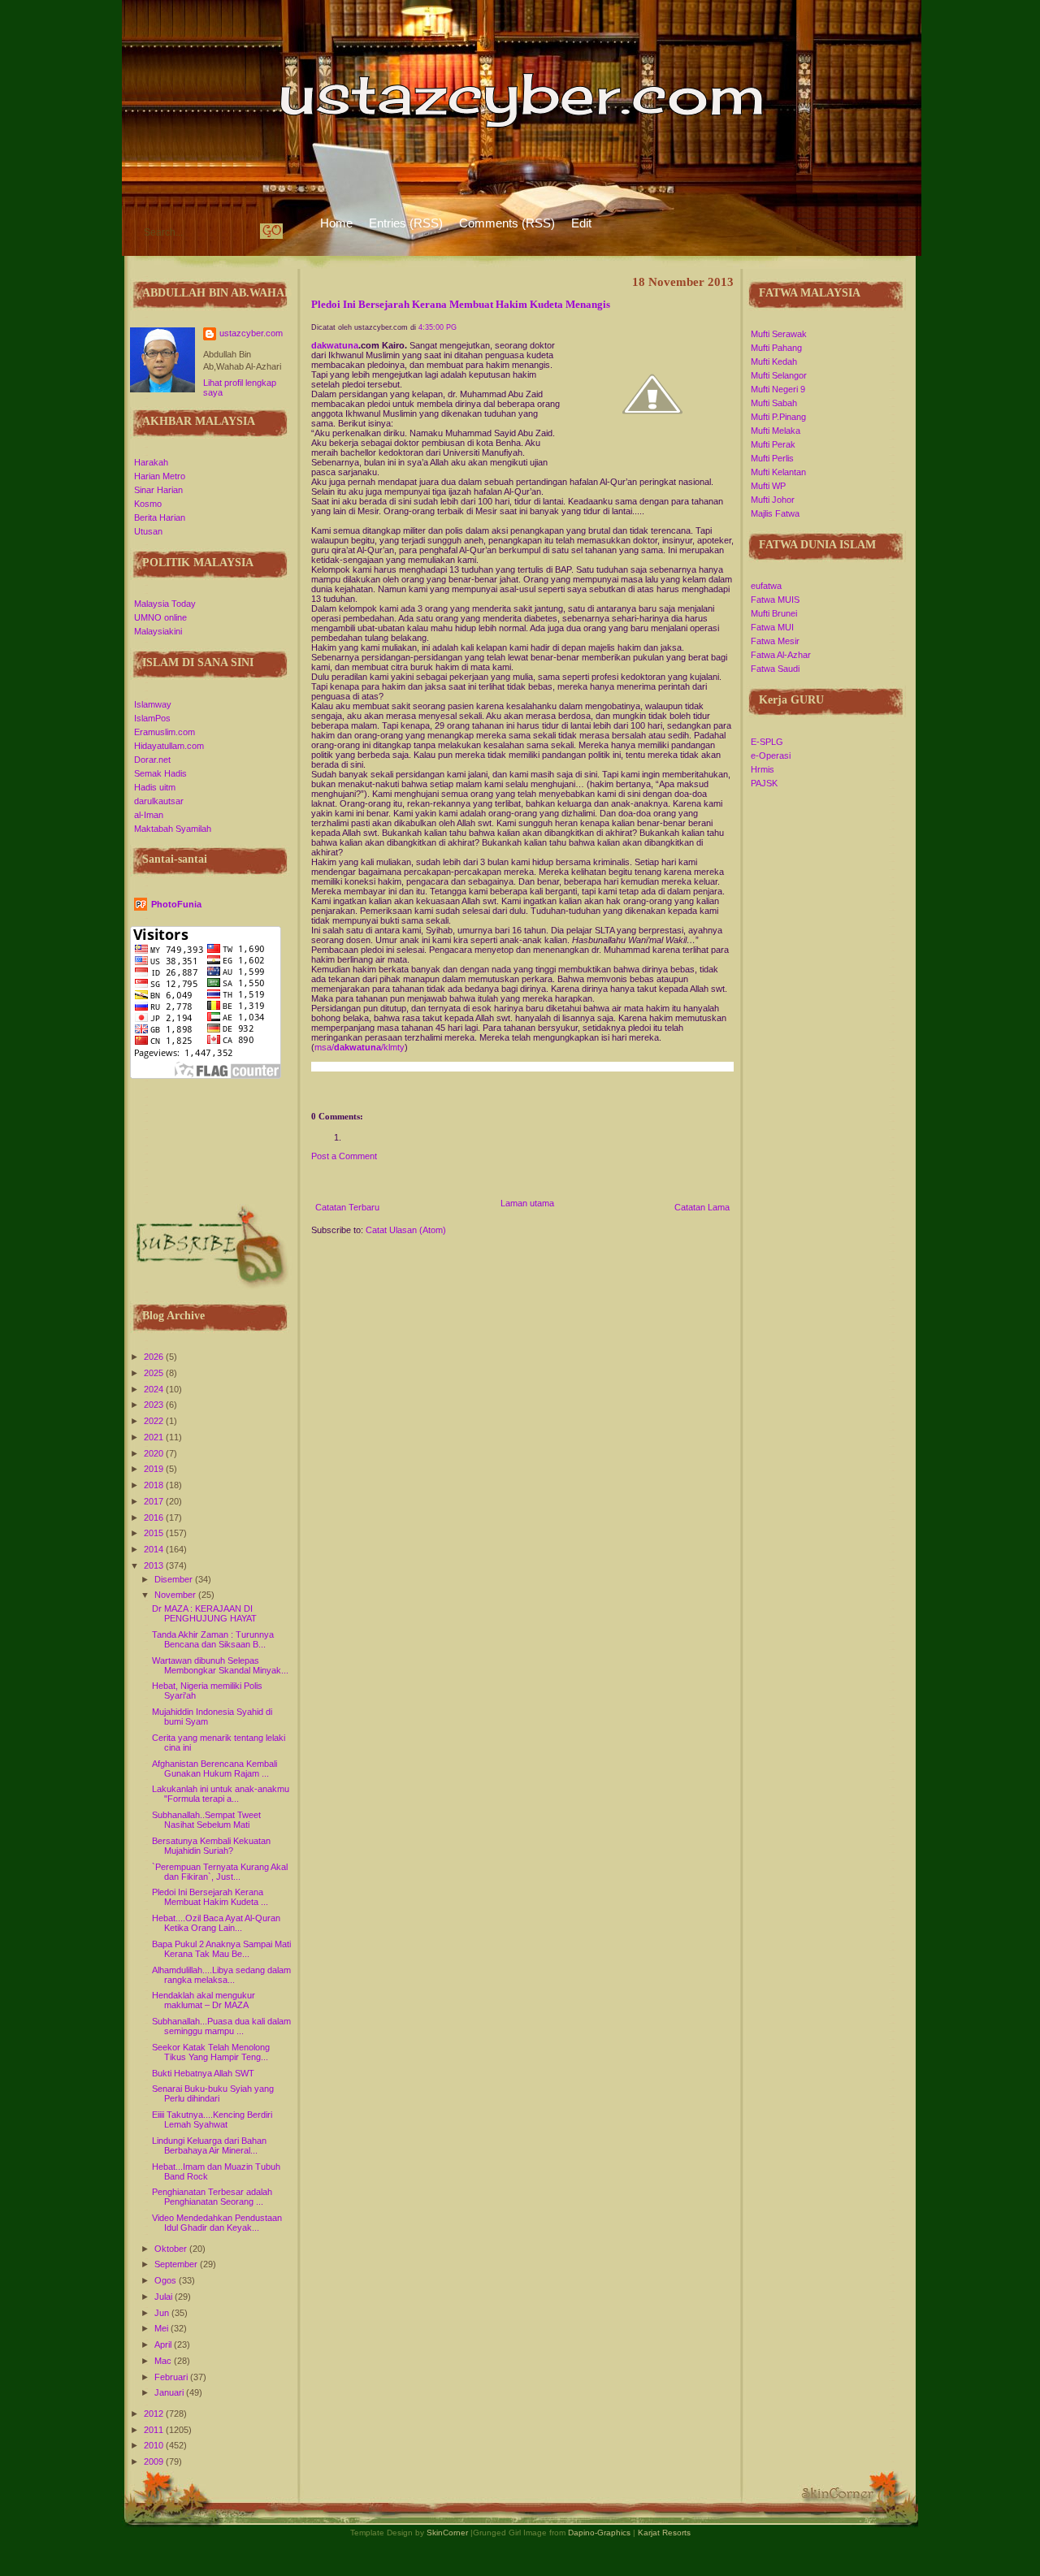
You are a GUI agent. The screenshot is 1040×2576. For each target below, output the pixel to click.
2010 (155, 2445)
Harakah (151, 462)
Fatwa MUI (772, 627)
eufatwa (766, 586)
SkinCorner (447, 2533)
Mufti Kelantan (778, 472)
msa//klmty (360, 1047)
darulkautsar (159, 801)
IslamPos (152, 718)
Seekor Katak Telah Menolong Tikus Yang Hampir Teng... (211, 2052)
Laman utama (527, 1203)
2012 (155, 2414)
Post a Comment (344, 1156)
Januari (170, 2392)
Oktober (172, 2249)
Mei (162, 2328)
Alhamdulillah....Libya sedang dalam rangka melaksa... (221, 1975)
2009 (155, 2461)
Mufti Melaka (776, 431)
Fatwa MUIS (775, 600)
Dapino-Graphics (599, 2533)
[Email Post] (312, 1094)
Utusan (148, 531)
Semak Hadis (160, 773)
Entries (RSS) (406, 223)
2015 (155, 1533)
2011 (155, 2430)
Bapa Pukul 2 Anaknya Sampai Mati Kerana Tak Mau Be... (221, 1949)
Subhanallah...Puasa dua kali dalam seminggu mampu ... (221, 2026)
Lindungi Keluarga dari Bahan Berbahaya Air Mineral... (209, 2145)
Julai (165, 2297)
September (177, 2264)
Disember (175, 1579)
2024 (155, 1389)
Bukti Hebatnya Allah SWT (203, 2073)
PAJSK (764, 783)
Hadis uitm (155, 787)
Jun (163, 2313)
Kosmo (148, 504)
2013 (155, 1565)
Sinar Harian (158, 490)
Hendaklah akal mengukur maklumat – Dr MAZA (204, 2000)
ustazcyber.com (251, 333)
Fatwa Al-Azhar (781, 655)
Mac (164, 2361)
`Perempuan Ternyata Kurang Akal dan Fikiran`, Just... (220, 1872)
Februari (172, 2377)
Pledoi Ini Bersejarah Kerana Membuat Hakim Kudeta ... (210, 1897)
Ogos (167, 2280)
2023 (155, 1405)
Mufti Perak (773, 444)
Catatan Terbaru (347, 1207)
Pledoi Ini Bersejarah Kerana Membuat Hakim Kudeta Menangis (461, 305)
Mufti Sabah (774, 403)
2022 (155, 1421)
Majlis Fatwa (775, 513)
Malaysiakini (158, 631)
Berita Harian (160, 517)
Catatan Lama (702, 1207)
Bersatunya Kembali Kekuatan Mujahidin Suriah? (211, 1846)
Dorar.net (152, 760)
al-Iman (149, 815)
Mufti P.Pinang (778, 417)
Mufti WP (768, 486)
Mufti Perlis (772, 458)
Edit (581, 223)
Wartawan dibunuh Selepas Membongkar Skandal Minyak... (220, 1665)
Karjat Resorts (664, 2533)
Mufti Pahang (776, 348)
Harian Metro (160, 476)
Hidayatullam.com (169, 746)
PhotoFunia (176, 904)
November (176, 1595)
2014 (155, 1549)
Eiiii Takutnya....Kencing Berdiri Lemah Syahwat (212, 2119)
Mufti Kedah (774, 362)
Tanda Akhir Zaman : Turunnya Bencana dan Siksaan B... (213, 1639)
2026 (155, 1357)
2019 (155, 1469)
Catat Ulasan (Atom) (406, 1230)
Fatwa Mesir (775, 641)
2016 (155, 1517)
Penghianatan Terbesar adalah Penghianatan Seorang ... (212, 2197)
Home (336, 223)
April (164, 2344)
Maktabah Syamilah (173, 829)
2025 (155, 1373)
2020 (155, 1453)
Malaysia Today (165, 604)
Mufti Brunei (774, 613)
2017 (155, 1501)
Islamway (153, 704)
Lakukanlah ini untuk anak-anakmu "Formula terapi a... (221, 1794)
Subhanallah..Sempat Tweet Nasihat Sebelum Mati (206, 1820)
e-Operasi (771, 755)
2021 (155, 1437)
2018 (155, 1485)
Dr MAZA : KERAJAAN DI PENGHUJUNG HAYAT (204, 1613)
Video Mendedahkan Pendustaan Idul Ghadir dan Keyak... (217, 2223)
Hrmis (763, 769)
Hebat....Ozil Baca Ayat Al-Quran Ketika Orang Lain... (216, 1923)
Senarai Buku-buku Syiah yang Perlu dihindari (213, 2093)
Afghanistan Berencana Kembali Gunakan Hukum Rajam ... (214, 1769)
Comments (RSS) (507, 223)
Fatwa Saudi (775, 669)
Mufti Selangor (779, 375)
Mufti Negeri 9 (778, 389)
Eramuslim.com (165, 732)
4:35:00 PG (438, 327)
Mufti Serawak (779, 334)
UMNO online (160, 617)
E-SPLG (767, 742)
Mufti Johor (773, 500)
